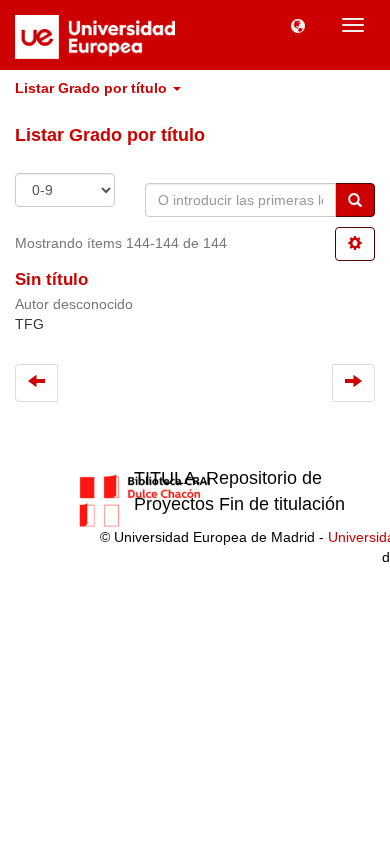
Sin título (51, 279)
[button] (298, 25)
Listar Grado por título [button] (93, 88)
